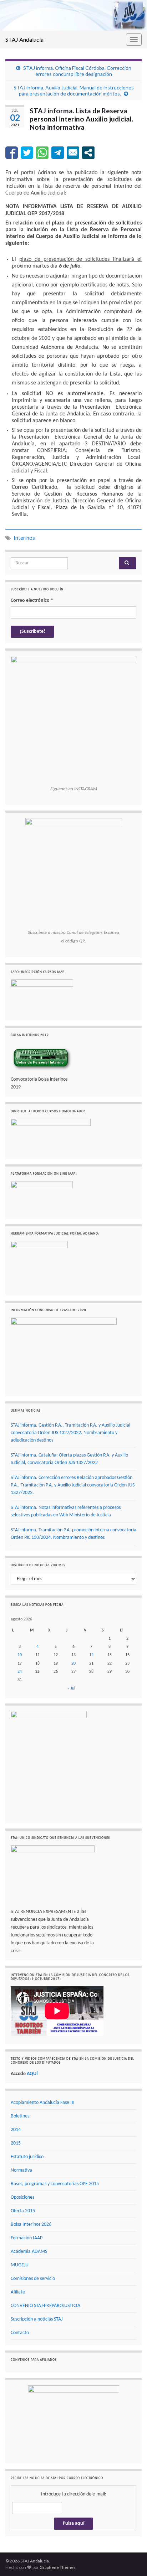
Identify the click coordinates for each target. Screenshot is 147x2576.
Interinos (24, 538)
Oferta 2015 (23, 2211)
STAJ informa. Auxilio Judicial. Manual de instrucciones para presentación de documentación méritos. (74, 90)
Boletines (20, 2116)
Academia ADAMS (29, 2252)
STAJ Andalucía (24, 39)
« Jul (71, 1688)
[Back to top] (131, 2560)
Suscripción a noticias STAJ (37, 2319)
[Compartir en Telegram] (58, 153)
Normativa (21, 2170)
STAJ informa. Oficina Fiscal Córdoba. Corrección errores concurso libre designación (77, 71)
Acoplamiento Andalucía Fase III (43, 2103)
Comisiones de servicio (33, 2279)
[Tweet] (27, 153)
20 (73, 1664)
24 (20, 1672)
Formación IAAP (27, 2238)
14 (91, 1655)
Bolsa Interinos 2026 (31, 2225)
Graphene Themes (58, 2567)
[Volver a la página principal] (73, 15)
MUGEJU (20, 2265)
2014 (16, 2130)
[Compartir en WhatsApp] (42, 153)
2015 (16, 2143)
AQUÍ (32, 2074)
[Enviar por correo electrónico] (73, 153)
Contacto (20, 2333)
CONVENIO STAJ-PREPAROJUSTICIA (45, 2306)
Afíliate (18, 2292)
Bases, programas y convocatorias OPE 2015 (55, 2184)
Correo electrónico (32, 601)
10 (20, 1655)
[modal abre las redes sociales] (88, 153)
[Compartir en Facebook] (12, 153)
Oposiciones (22, 2197)
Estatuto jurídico (27, 2157)
